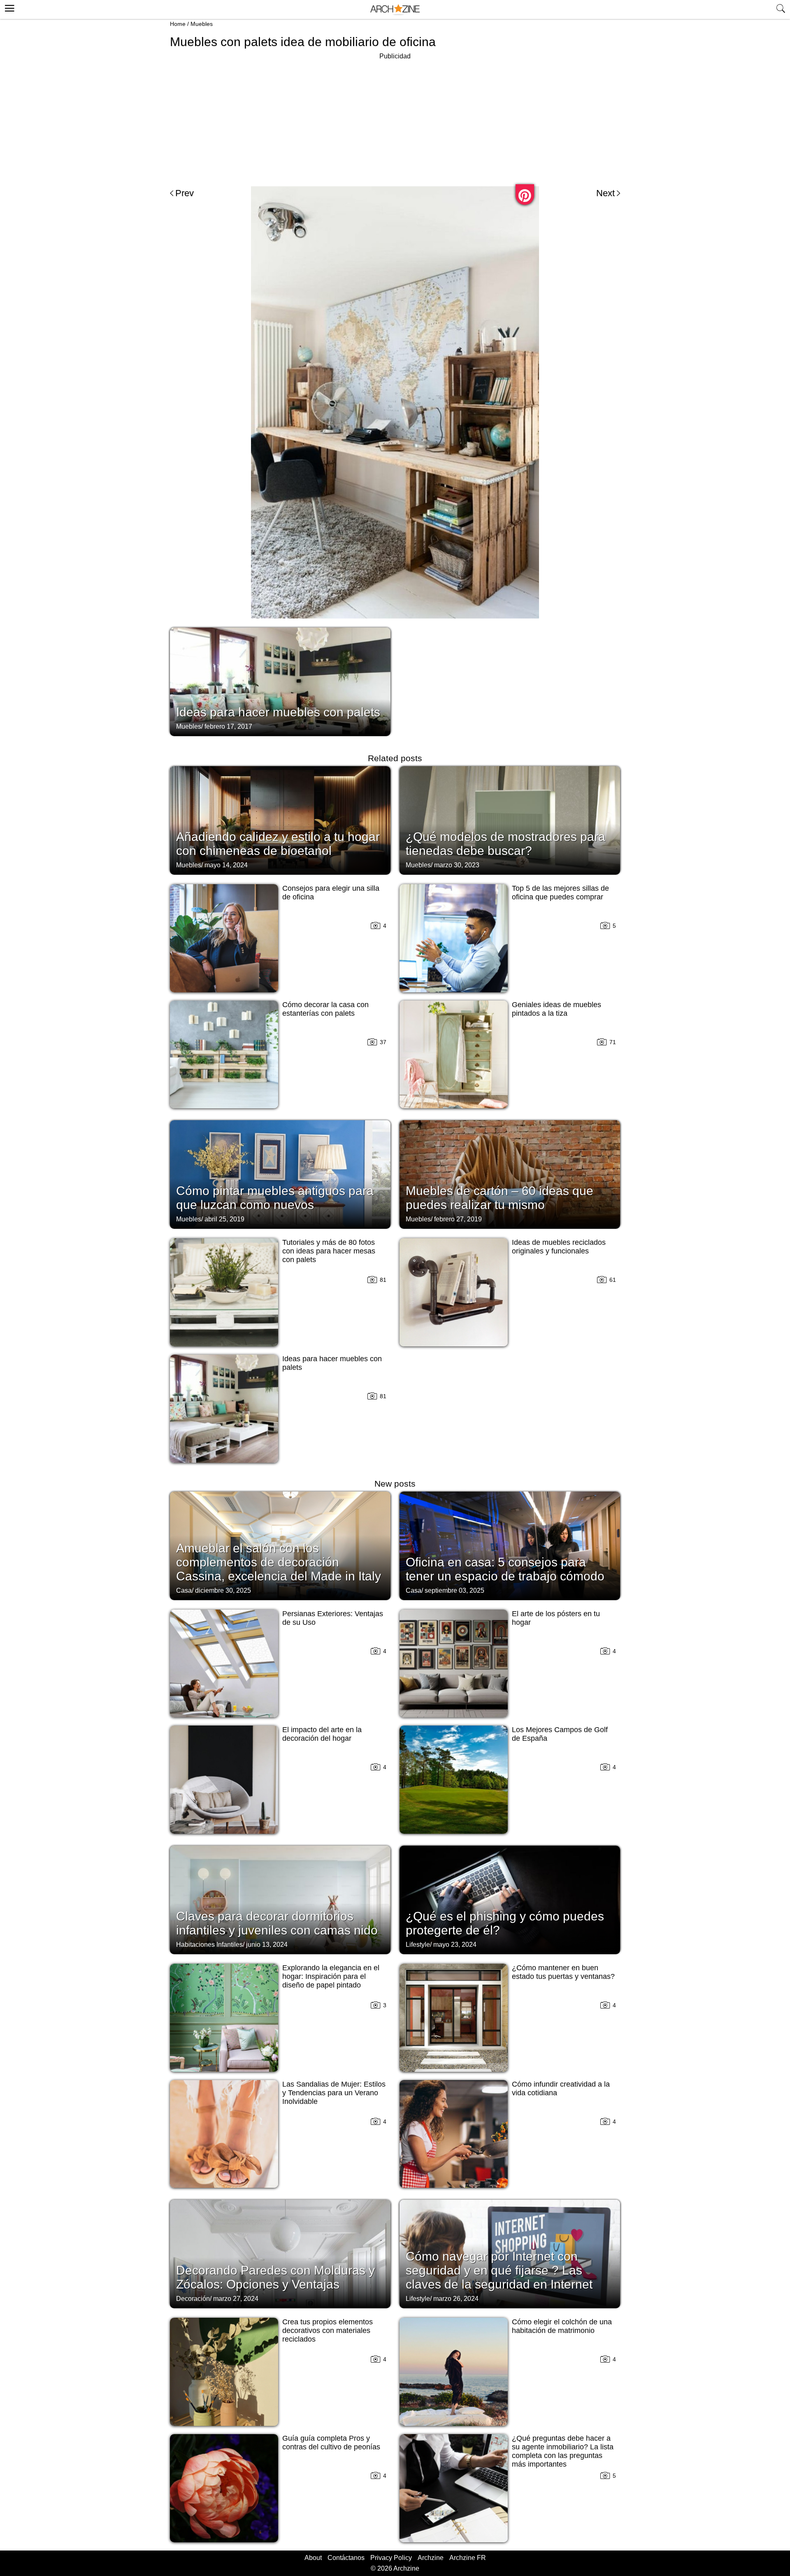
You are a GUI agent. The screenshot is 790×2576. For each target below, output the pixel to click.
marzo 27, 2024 (236, 2299)
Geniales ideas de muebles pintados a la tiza (556, 1009)
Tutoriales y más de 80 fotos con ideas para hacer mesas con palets (329, 1251)
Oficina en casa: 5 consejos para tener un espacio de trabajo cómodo (505, 1569)
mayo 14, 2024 (226, 865)
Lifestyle (418, 1945)
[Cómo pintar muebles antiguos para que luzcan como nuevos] (280, 1174)
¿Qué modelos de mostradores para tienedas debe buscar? (505, 844)
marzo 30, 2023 (457, 865)
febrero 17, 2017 (228, 726)
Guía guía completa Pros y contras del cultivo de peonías (331, 2443)
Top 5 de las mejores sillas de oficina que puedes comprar (560, 893)
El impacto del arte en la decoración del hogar (322, 1734)
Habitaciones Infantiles (209, 1945)
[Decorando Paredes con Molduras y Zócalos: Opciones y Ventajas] (280, 2253)
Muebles (202, 24)
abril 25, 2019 (224, 1219)
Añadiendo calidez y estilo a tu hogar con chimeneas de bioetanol (278, 844)
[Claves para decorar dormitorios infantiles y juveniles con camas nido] (280, 1899)
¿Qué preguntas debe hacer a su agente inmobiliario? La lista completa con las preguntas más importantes (563, 2451)
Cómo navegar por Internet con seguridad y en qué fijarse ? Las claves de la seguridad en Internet (499, 2270)
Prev (185, 193)
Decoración (193, 2299)
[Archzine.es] (395, 10)
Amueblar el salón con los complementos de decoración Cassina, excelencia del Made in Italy (279, 1562)
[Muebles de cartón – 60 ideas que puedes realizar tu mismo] (510, 1174)
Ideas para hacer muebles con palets (278, 712)
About (313, 2558)
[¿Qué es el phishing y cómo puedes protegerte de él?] (510, 1899)
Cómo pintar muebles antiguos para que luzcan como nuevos (275, 1198)
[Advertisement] (395, 119)
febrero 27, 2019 (458, 1219)
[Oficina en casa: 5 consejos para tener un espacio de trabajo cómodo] (510, 1545)
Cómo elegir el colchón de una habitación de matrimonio (562, 2326)
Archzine (431, 2558)
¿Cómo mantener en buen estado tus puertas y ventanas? (563, 1972)
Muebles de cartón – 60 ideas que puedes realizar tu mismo (500, 1198)
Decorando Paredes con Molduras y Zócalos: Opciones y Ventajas (275, 2277)
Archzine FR (468, 2558)
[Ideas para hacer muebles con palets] (280, 681)
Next (605, 193)
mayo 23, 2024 (455, 1945)
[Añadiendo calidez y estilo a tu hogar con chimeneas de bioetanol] (280, 820)
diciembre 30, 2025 (223, 1590)
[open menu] (8, 7)
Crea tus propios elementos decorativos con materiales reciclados (328, 2330)
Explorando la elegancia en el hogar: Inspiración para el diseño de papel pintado (331, 1976)
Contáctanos (346, 2558)
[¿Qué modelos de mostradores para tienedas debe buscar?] (510, 820)
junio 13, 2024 (267, 1945)
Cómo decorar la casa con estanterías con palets (325, 1009)
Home (178, 24)
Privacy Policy (391, 2558)
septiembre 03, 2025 (454, 1590)
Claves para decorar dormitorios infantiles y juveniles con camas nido (277, 1923)
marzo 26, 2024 (456, 2299)
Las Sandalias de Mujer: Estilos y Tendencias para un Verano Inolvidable (334, 2093)
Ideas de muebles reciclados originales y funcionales (559, 1247)
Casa (184, 1590)
